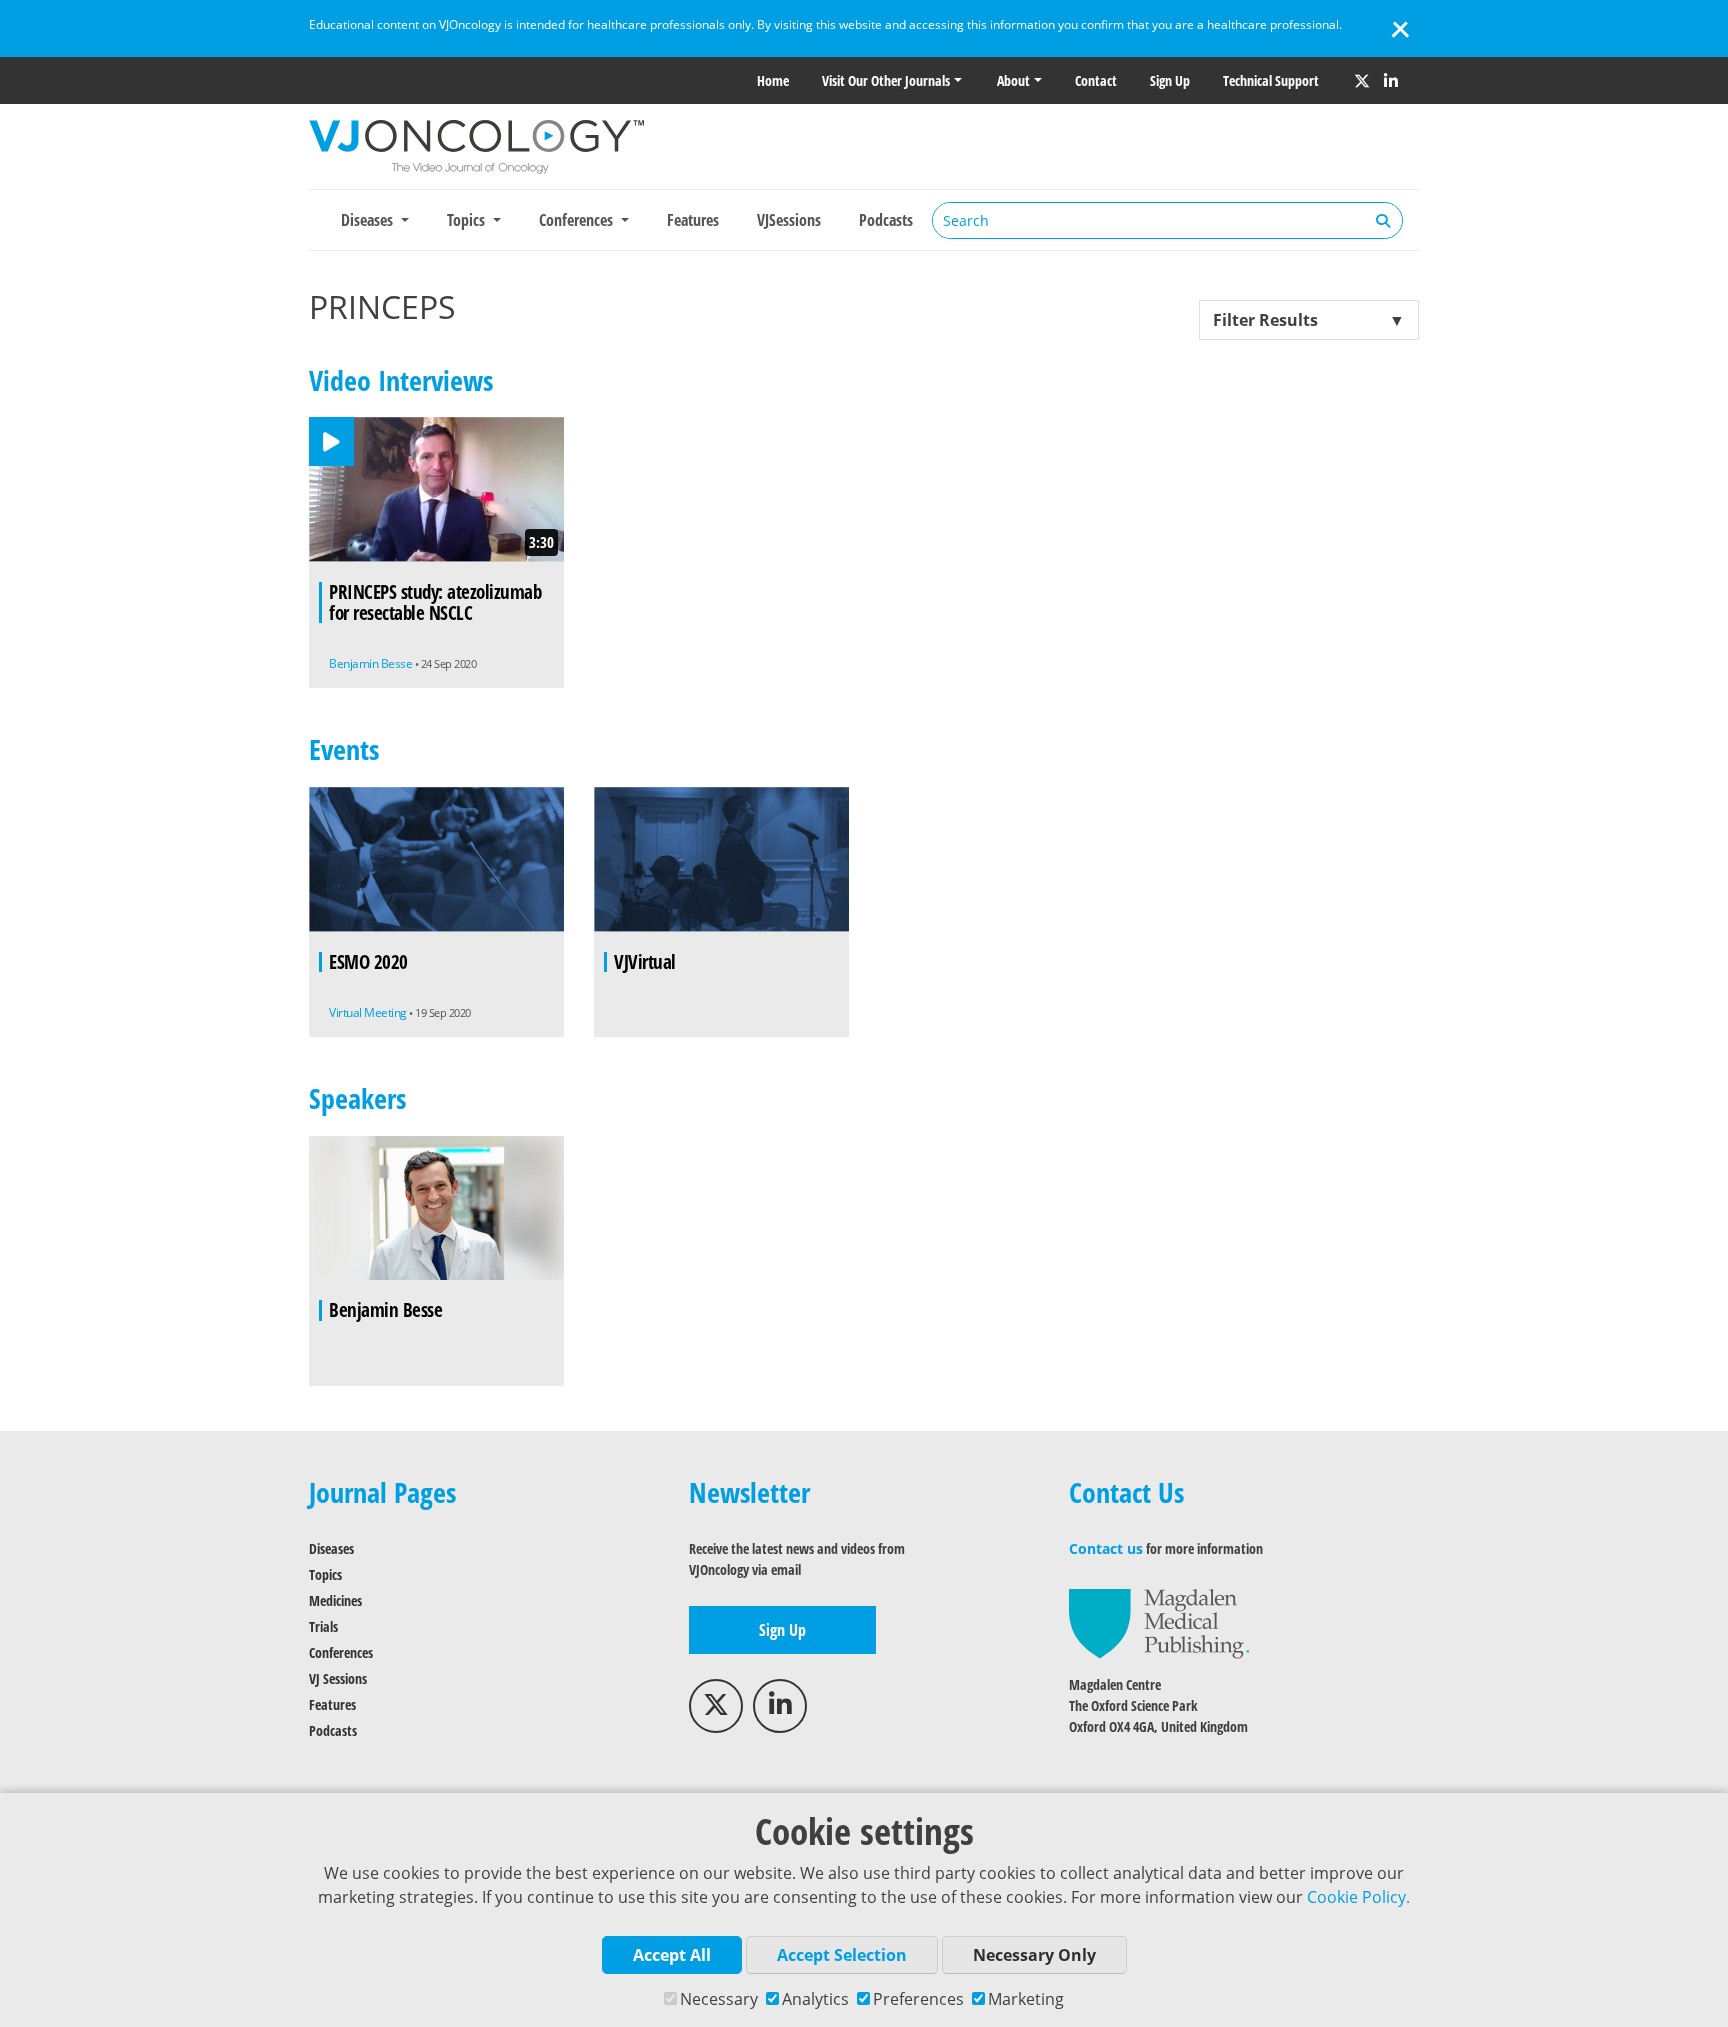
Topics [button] (468, 220)
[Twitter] (1362, 81)
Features (693, 220)
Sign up (1170, 80)
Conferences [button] (578, 220)
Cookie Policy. (1358, 1897)
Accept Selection (842, 1955)
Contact (1096, 80)
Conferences (341, 1652)
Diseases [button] (369, 220)
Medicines (335, 1600)
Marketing (1026, 1999)
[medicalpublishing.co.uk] (1159, 1622)
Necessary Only (1034, 1955)
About (1013, 80)
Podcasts (886, 220)
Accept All (672, 1955)
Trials (323, 1626)
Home (773, 80)
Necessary (719, 1999)
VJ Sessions (338, 1678)
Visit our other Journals (886, 80)
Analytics (815, 1999)
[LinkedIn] (1391, 81)
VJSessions (789, 220)
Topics (325, 1574)
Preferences (918, 1999)
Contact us (1106, 1548)
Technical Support (1271, 80)
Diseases (331, 1548)
